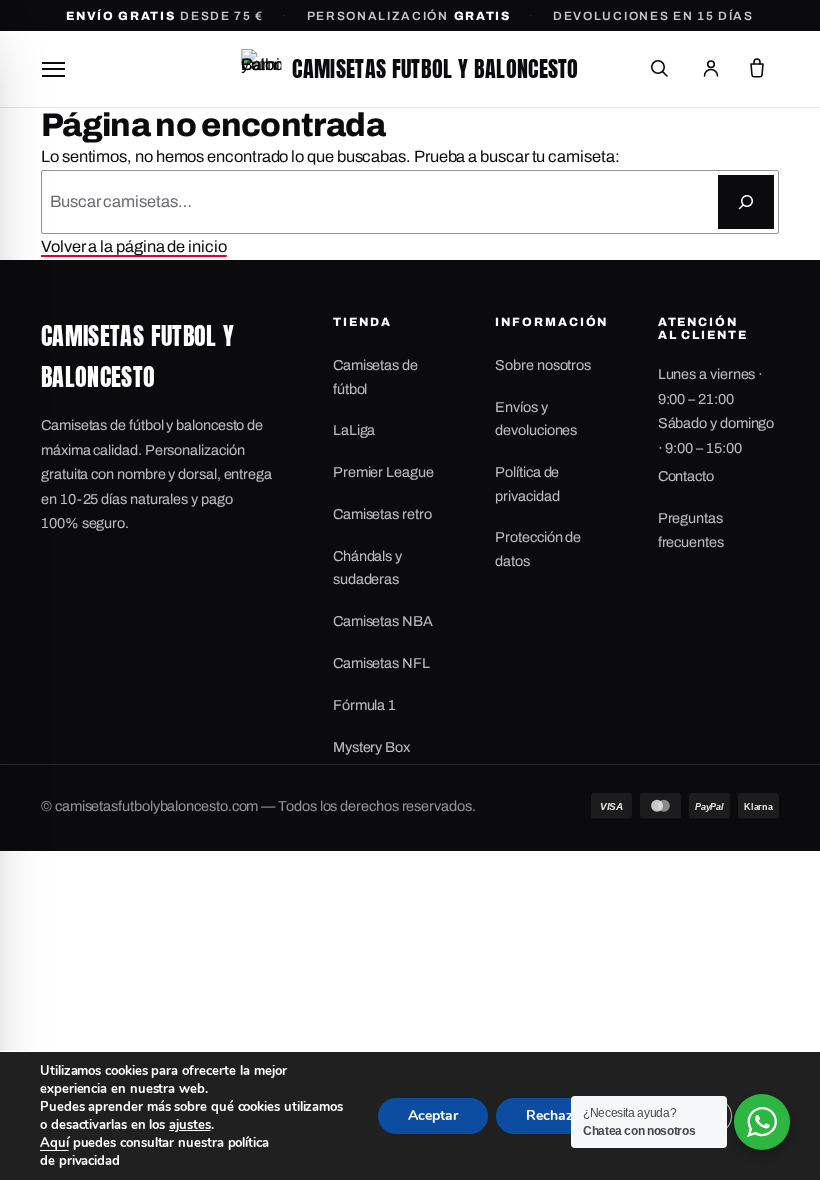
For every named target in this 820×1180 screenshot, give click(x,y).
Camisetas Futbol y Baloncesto (435, 68)
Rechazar (556, 1115)
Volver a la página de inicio (134, 246)
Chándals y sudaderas (367, 567)
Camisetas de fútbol (375, 376)
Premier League (383, 472)
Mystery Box (371, 747)
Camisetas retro (382, 514)
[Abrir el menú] (53, 69)
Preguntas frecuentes (691, 529)
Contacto (686, 476)
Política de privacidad (527, 483)
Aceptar (433, 1115)
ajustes (189, 1125)
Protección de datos (538, 548)
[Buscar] (659, 69)
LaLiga (354, 430)
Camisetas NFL (381, 663)
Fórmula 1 (364, 705)
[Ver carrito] (757, 69)
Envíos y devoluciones (536, 418)
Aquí (54, 1143)
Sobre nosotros (543, 365)
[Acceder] (711, 69)
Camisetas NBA (383, 621)
